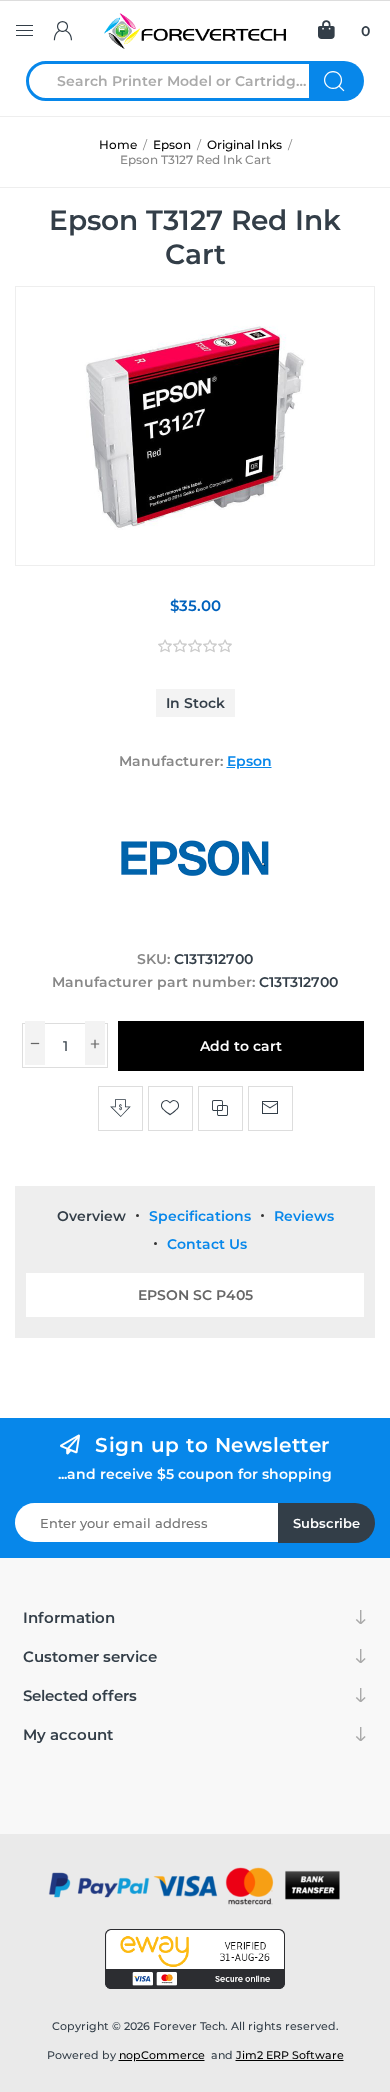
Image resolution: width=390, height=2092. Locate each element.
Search (336, 81)
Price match (120, 1108)
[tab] (91, 1216)
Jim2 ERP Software (290, 2055)
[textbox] (180, 81)
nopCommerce (162, 2055)
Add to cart (241, 1046)
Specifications (200, 1216)
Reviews (304, 1216)
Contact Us (207, 1244)
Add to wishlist (170, 1108)
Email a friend (270, 1108)
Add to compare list (220, 1108)
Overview (91, 1216)
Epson (249, 761)
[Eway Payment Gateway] (195, 1959)
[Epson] (195, 921)
